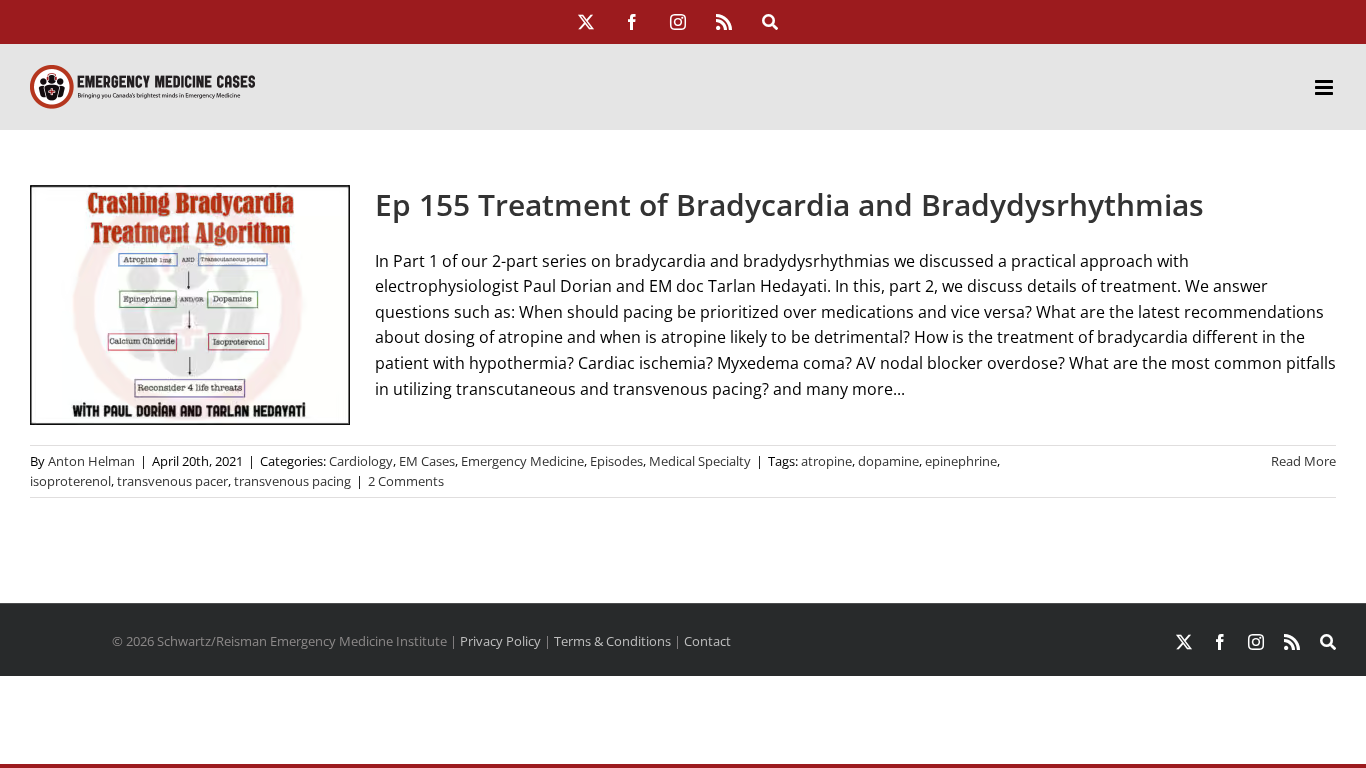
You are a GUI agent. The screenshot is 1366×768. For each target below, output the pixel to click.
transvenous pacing (292, 481)
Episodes (616, 461)
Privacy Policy (500, 641)
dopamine (888, 461)
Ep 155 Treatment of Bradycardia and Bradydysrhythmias (789, 204)
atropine (826, 461)
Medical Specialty (700, 461)
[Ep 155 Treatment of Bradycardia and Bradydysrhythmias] (190, 305)
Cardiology (361, 461)
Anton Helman (91, 461)
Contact (707, 641)
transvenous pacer (172, 481)
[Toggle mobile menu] (1325, 87)
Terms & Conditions (612, 641)
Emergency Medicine (522, 461)
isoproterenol (70, 481)
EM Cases (427, 461)
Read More (1303, 461)
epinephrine (961, 461)
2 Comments (406, 481)
